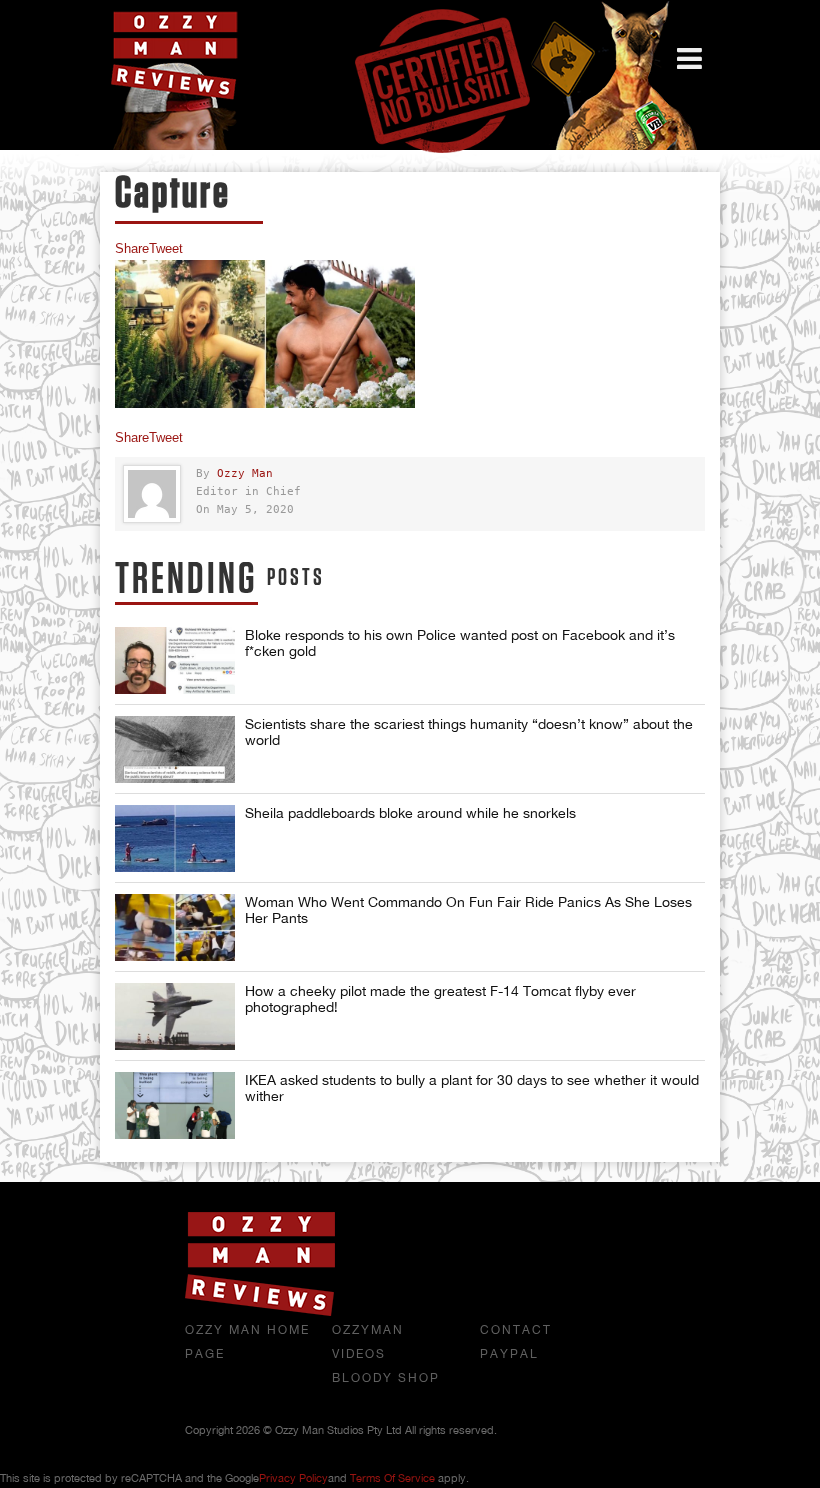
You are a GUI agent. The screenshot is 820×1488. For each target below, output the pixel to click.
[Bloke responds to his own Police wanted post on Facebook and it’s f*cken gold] (175, 660)
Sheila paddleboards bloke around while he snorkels (410, 813)
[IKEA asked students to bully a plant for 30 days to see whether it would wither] (175, 1105)
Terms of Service (392, 1478)
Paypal (509, 1354)
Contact (516, 1330)
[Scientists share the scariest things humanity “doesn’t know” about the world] (175, 749)
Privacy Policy (293, 1478)
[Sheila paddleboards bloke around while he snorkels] (175, 838)
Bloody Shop (386, 1378)
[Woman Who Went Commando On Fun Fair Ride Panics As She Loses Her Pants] (175, 927)
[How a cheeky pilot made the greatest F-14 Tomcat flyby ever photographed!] (175, 1016)
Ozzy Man (245, 473)
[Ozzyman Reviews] (260, 1312)
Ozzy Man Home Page (247, 1342)
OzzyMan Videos (368, 1342)
